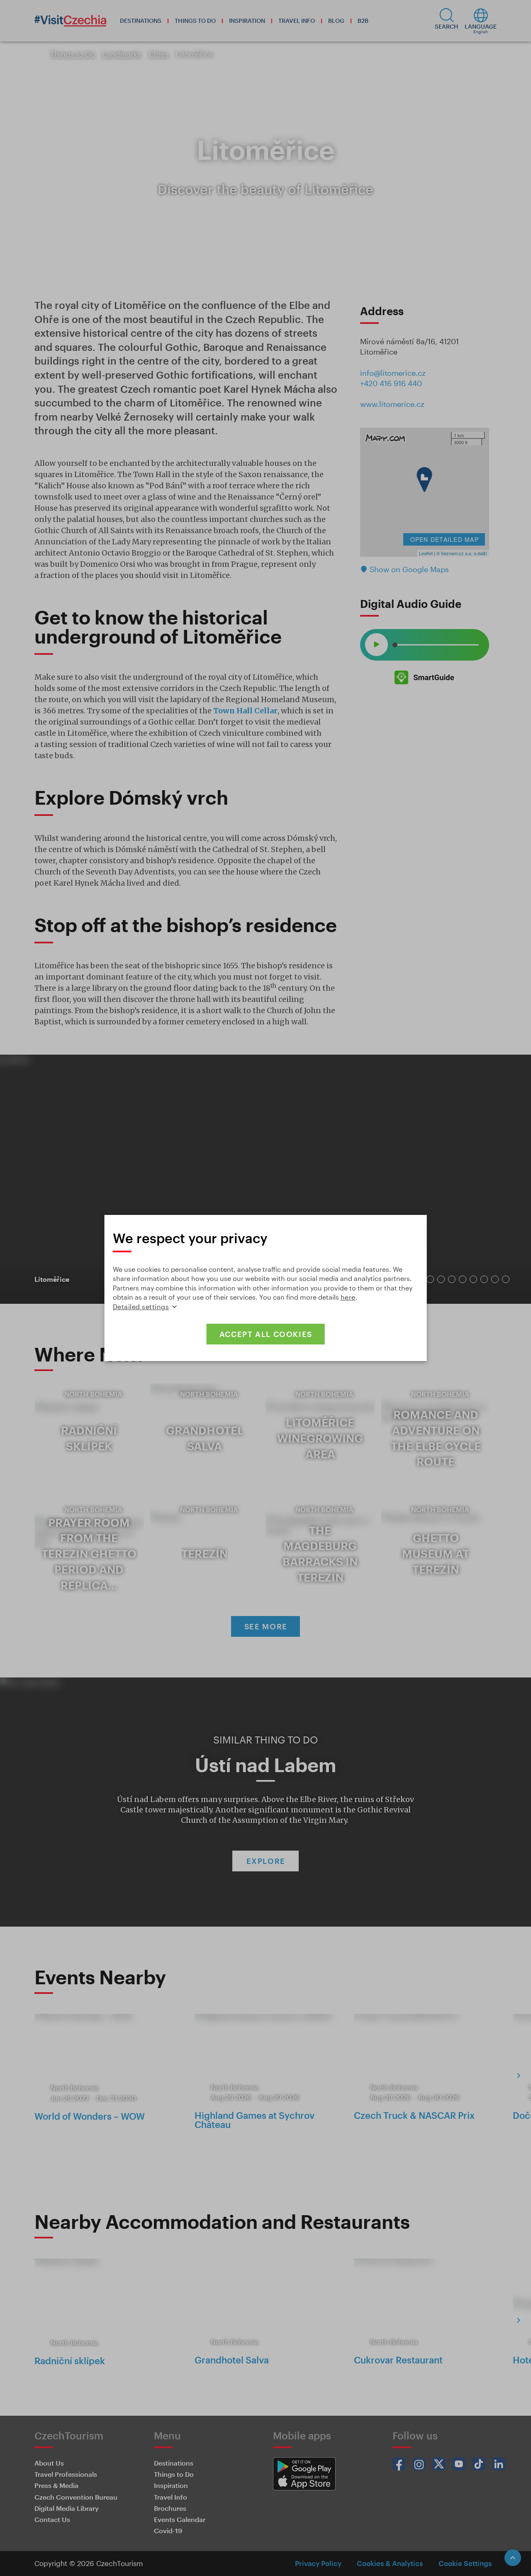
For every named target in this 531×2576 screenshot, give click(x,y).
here (348, 1297)
